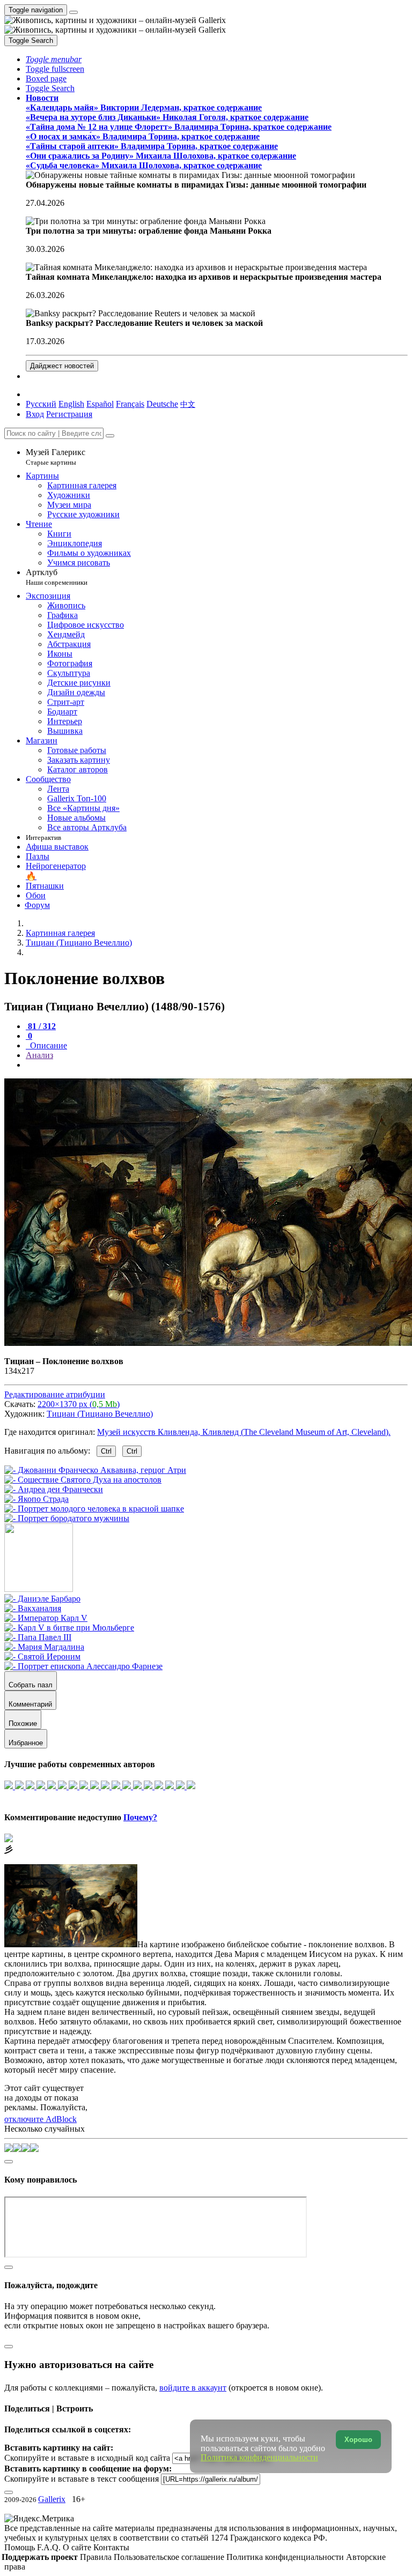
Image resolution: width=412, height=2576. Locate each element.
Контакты (111, 2547)
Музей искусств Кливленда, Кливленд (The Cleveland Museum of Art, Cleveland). (244, 1432)
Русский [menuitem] (41, 404)
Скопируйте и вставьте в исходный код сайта (87, 2458)
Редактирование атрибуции (55, 1394)
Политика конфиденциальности (286, 2557)
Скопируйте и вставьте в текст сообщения (82, 2479)
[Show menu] (73, 12)
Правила (97, 2557)
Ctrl (106, 1451)
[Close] (110, 436)
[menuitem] (188, 404)
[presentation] (217, 1065)
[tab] (41, 1026)
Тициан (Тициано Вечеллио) (100, 1414)
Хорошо (358, 2440)
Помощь (21, 2547)
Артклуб (57, 577)
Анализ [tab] (39, 1055)
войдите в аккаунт (193, 2388)
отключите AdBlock (41, 2119)
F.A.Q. (50, 2547)
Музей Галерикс (56, 457)
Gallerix (52, 2499)
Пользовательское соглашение (170, 2557)
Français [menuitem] (130, 404)
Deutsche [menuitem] (162, 404)
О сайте (78, 2547)
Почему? (140, 1817)
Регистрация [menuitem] (69, 414)
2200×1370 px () (79, 1404)
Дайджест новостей (62, 366)
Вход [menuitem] (35, 414)
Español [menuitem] (100, 404)
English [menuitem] (71, 404)
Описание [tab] (47, 1045)
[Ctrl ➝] (42, 1599)
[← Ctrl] (67, 1518)
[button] (54, 59)
